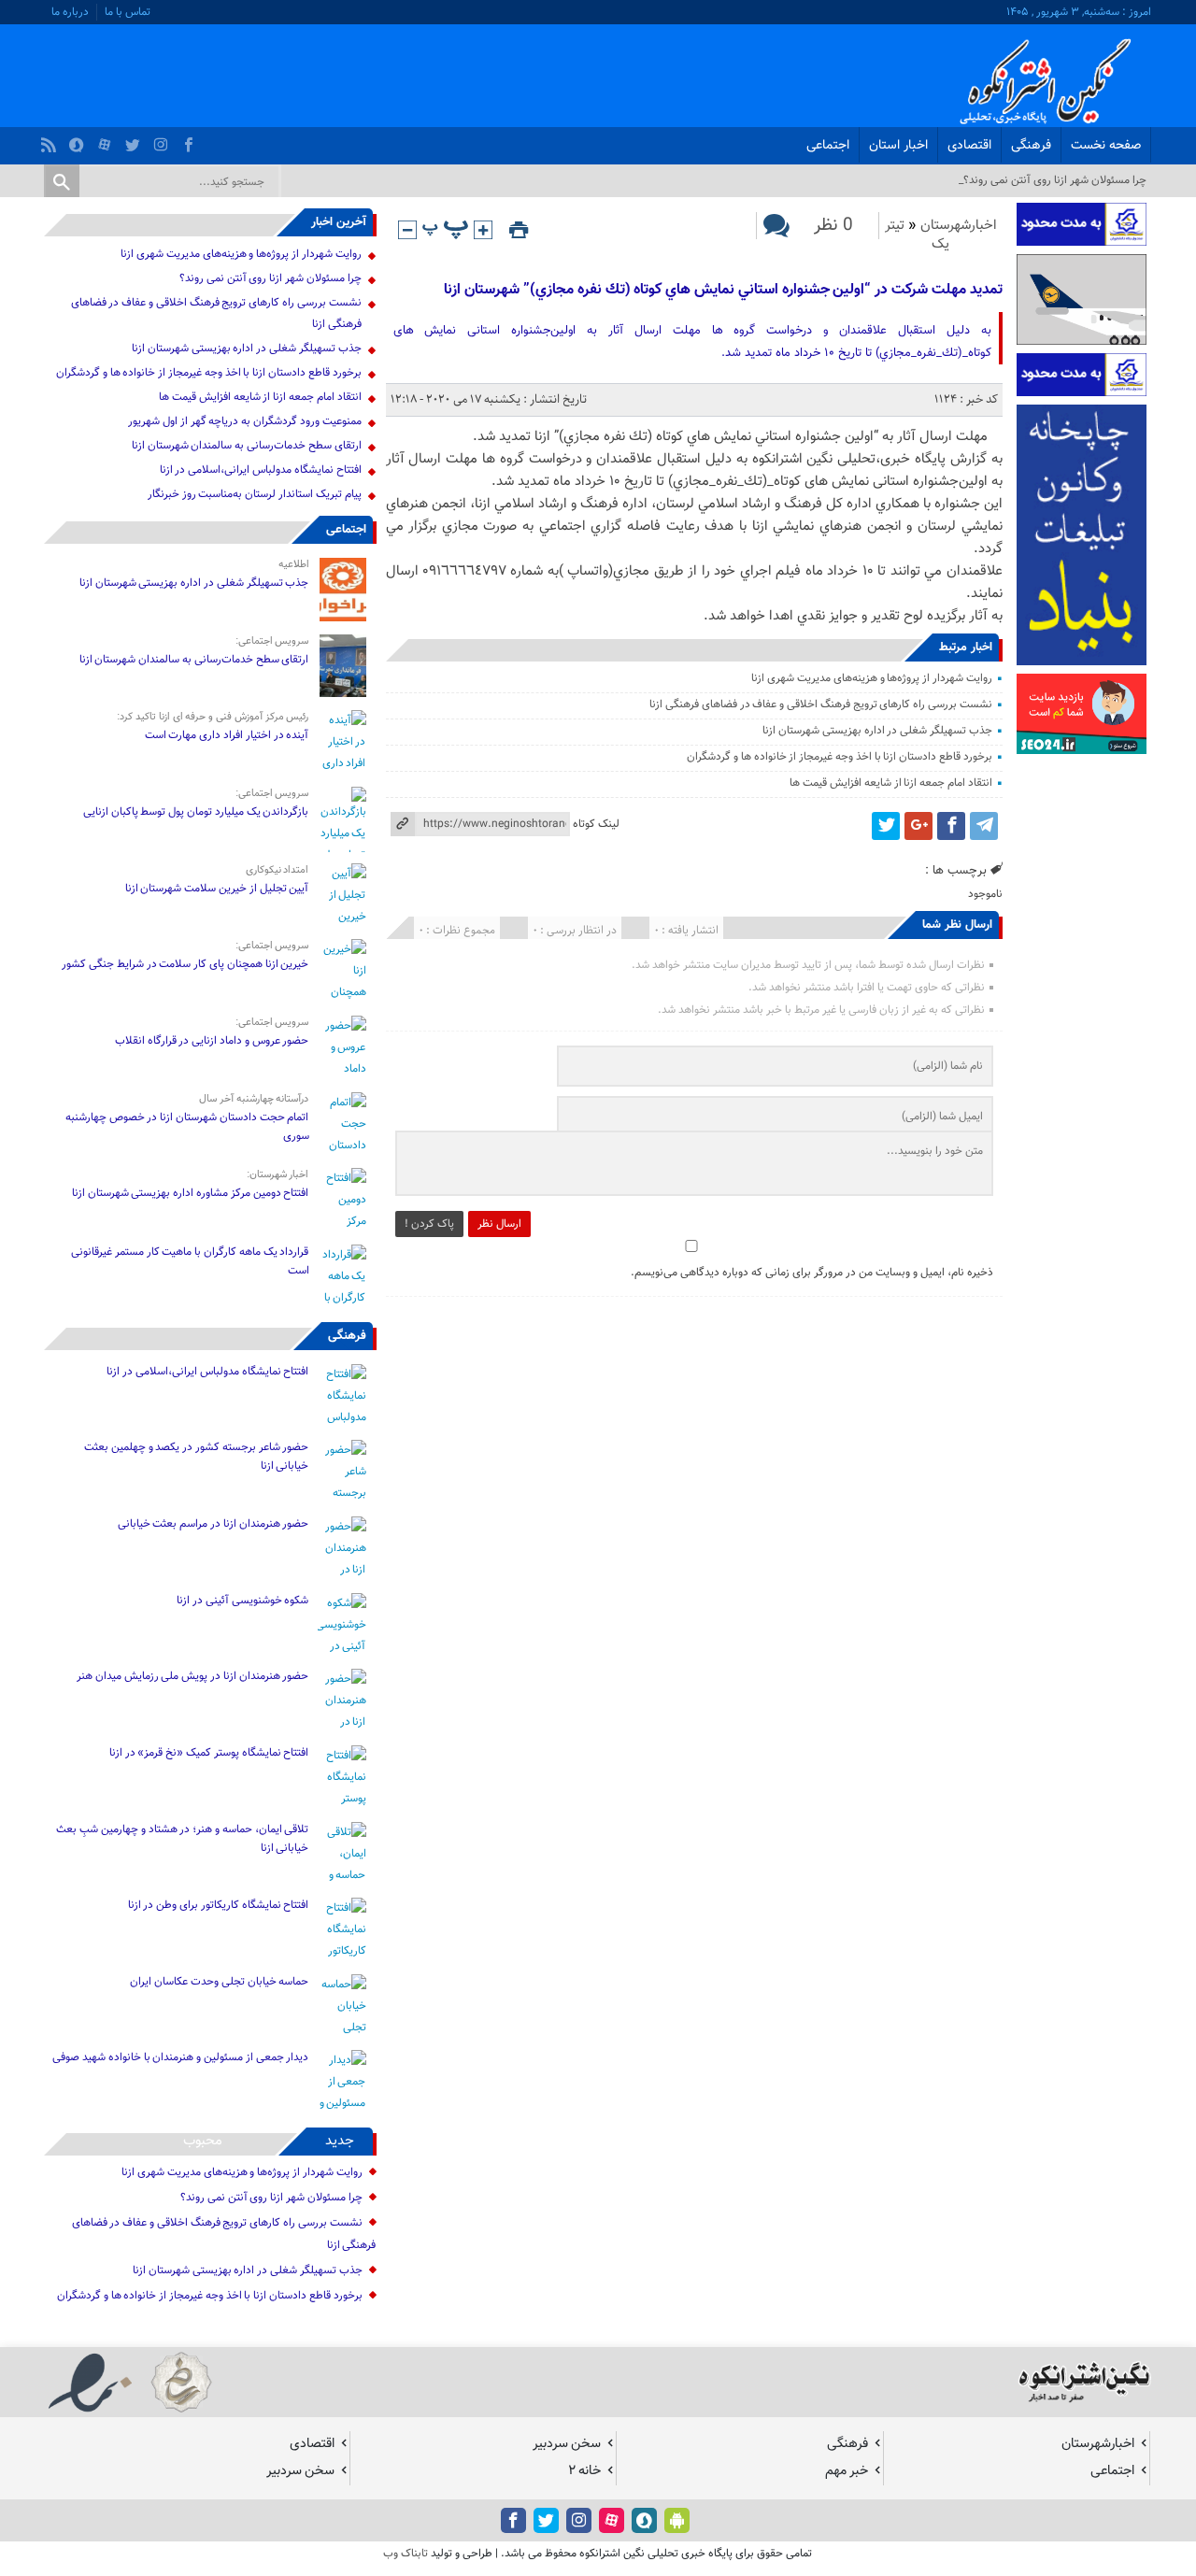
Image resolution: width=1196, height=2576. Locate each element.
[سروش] (79, 140)
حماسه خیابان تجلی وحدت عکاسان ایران (219, 1982)
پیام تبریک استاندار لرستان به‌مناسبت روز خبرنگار (255, 494)
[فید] (51, 140)
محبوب (203, 2141)
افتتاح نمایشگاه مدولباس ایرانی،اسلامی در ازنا (261, 470)
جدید (340, 2141)
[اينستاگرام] (163, 140)
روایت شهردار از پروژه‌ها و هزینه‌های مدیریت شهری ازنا (871, 678)
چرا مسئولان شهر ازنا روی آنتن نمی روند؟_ (1053, 180)
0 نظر (833, 226)
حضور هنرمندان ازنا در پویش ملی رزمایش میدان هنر (192, 1676)
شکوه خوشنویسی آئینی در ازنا (242, 1601)
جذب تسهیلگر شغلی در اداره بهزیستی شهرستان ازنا (877, 731)
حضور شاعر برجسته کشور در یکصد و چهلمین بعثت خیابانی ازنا (196, 1457)
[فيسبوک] (191, 140)
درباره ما (70, 12)
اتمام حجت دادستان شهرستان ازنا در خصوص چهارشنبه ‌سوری (187, 1127)
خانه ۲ (584, 2471)
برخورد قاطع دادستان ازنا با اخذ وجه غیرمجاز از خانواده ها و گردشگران (840, 757)
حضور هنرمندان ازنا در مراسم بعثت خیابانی (212, 1524)
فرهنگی (1031, 146)
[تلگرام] (984, 826)
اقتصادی (969, 146)
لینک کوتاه (596, 824)
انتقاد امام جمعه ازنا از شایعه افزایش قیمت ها (890, 783)
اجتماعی (828, 146)
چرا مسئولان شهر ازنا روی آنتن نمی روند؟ (271, 278)
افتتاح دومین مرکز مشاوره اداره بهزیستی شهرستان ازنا (191, 1193)
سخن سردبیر (567, 2444)
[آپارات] (107, 140)
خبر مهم (847, 2471)
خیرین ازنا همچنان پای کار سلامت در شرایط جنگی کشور (185, 964)
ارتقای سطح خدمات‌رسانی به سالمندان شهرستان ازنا (247, 446)
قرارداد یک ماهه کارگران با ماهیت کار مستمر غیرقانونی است (190, 1261)
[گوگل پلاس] (918, 826)
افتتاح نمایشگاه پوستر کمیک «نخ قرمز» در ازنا (209, 1753)
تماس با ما (128, 12)
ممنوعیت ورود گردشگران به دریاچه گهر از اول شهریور (244, 421)
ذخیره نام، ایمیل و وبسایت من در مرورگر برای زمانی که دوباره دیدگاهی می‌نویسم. (812, 1273)
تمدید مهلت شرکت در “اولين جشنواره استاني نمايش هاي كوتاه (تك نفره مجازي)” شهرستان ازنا (723, 290)
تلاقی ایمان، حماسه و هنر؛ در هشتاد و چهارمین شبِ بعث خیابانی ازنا (182, 1839)
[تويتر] (135, 140)
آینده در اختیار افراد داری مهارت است (227, 735)
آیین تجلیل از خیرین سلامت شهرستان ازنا (217, 889)
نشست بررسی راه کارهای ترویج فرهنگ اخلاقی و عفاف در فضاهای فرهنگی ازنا (821, 704)
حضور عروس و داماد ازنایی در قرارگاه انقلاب (212, 1041)
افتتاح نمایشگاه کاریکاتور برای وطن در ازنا (219, 1905)
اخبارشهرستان (959, 226)
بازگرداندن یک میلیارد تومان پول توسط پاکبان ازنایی (196, 812)
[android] (677, 2520)
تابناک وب (406, 2554)
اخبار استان (898, 146)
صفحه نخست (1106, 146)
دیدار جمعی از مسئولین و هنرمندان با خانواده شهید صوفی (180, 2057)
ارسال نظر (499, 1224)
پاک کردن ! (429, 1224)
